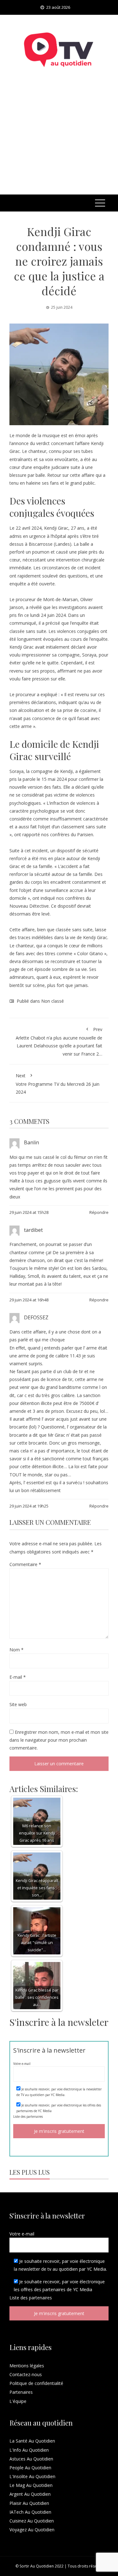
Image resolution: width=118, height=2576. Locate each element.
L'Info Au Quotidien (29, 2450)
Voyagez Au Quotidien (32, 2530)
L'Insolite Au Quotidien (32, 2476)
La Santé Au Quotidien (32, 2441)
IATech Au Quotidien (30, 2512)
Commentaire (25, 1564)
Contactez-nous (26, 2374)
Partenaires (21, 2392)
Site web (18, 1704)
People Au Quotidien (30, 2468)
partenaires (35, 2117)
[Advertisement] (59, 139)
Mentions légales (27, 2366)
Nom (17, 1650)
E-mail (18, 1677)
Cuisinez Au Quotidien (32, 2521)
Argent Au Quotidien (30, 2494)
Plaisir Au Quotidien (29, 2503)
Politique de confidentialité (36, 2383)
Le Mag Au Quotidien (31, 2485)
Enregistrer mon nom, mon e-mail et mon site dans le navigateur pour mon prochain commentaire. (59, 1740)
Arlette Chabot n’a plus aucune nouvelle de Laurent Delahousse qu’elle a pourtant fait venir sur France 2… (59, 1042)
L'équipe (18, 2401)
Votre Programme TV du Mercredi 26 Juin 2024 (58, 1084)
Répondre (99, 1212)
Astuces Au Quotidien (31, 2459)
